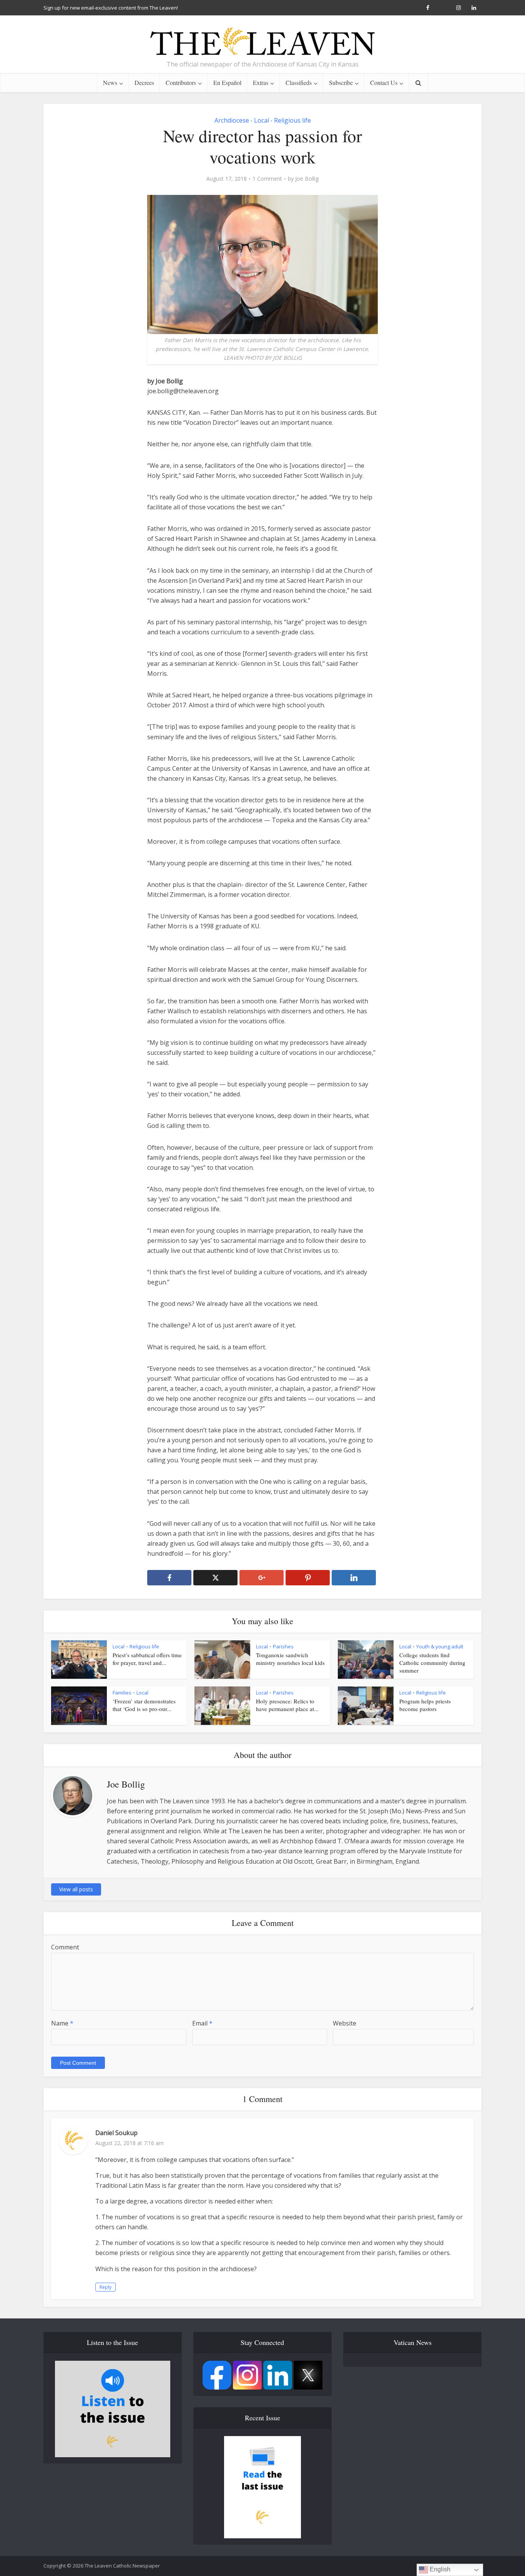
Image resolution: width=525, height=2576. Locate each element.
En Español (227, 82)
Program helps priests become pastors (425, 1705)
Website (345, 2023)
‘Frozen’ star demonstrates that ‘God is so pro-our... (144, 1705)
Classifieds (299, 82)
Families (122, 1693)
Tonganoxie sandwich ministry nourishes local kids (290, 1659)
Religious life (292, 120)
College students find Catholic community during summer (432, 1663)
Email (202, 2023)
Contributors (181, 82)
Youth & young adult (440, 1646)
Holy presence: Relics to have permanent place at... (287, 1705)
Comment (65, 1947)
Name (62, 2023)
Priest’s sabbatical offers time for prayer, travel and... (147, 1659)
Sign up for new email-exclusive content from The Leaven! (111, 8)
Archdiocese (232, 120)
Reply (105, 2287)
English (439, 2569)
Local (262, 120)
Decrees (144, 82)
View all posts (76, 1889)
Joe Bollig (307, 179)
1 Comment (267, 179)
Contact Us (384, 82)
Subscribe (341, 82)
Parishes (283, 1646)
